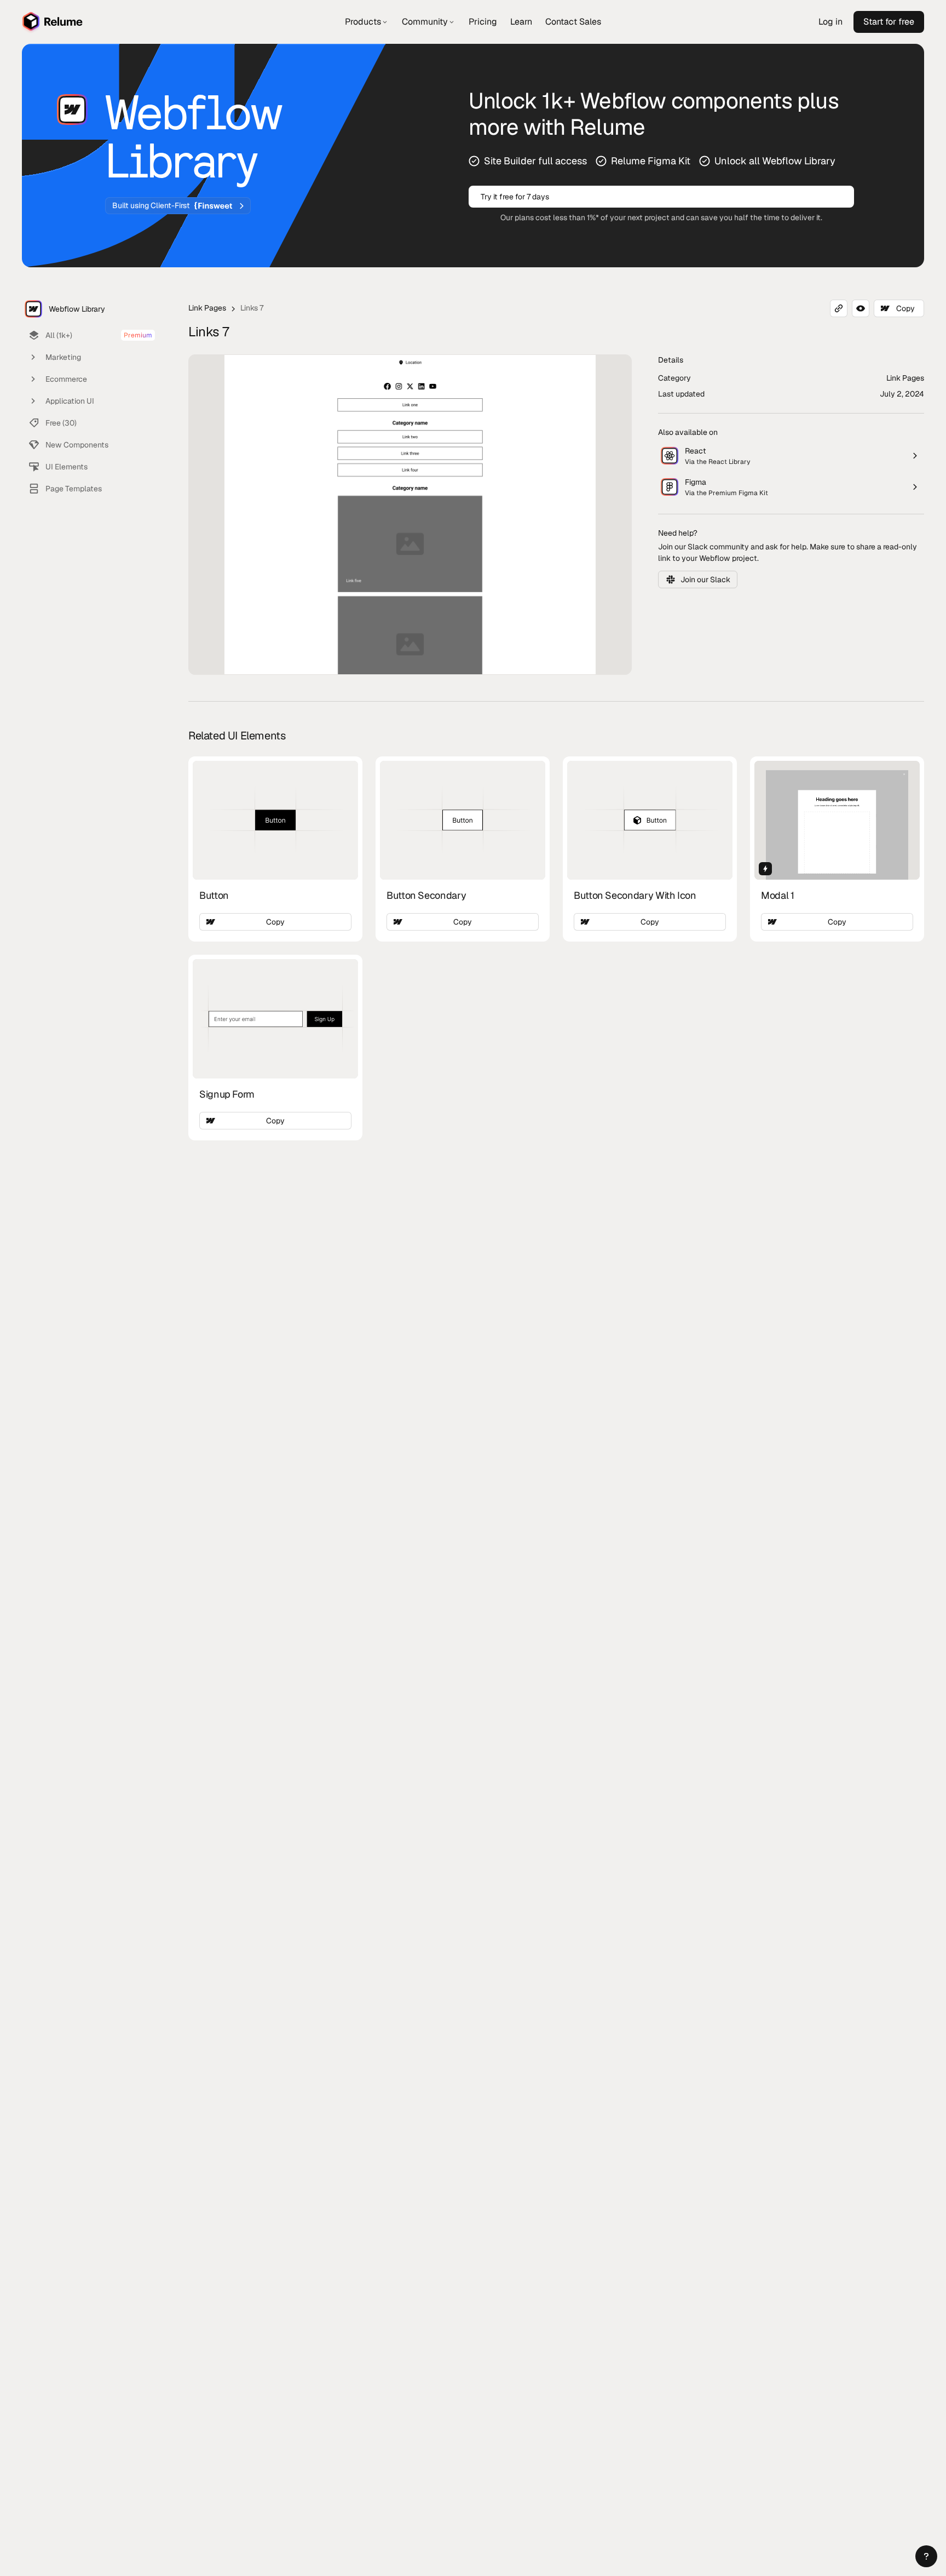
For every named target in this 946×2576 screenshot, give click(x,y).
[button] (926, 2556)
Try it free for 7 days (515, 197)
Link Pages (207, 308)
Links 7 (252, 308)
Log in (830, 22)
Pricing (483, 22)
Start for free (889, 22)
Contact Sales (573, 22)
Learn (521, 22)
